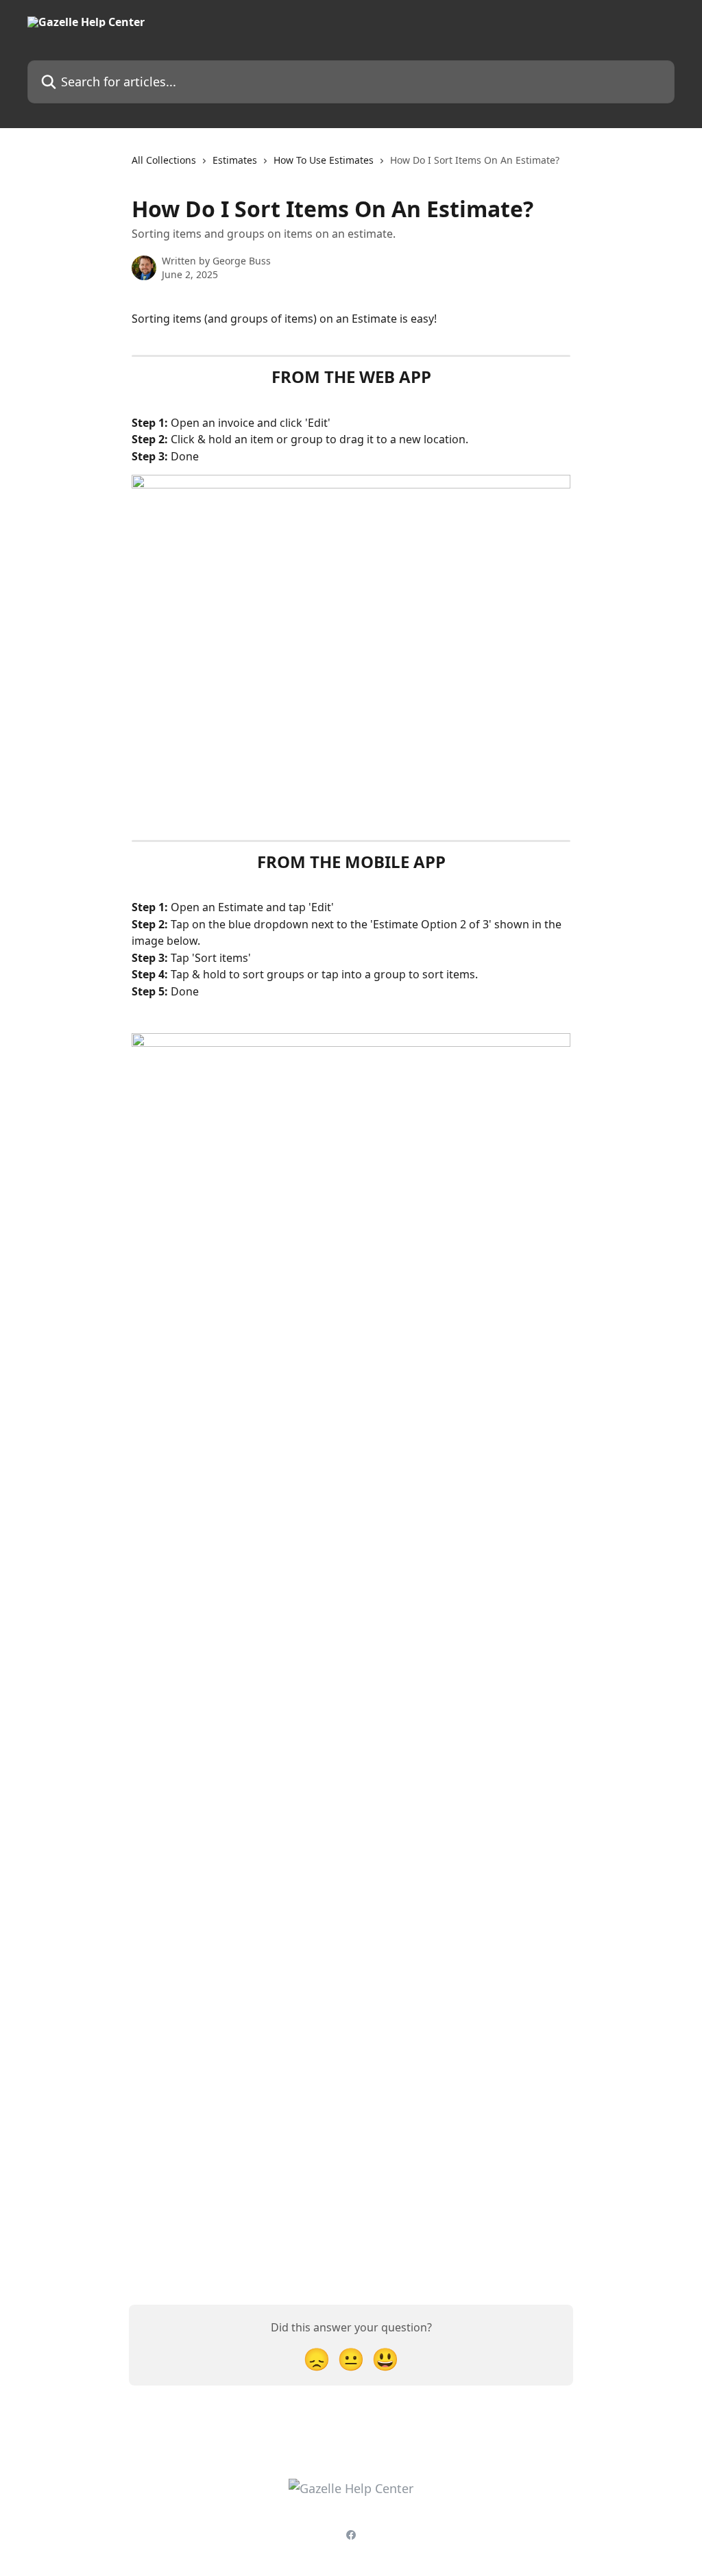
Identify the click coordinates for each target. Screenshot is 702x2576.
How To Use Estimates (324, 160)
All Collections (164, 160)
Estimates (235, 160)
